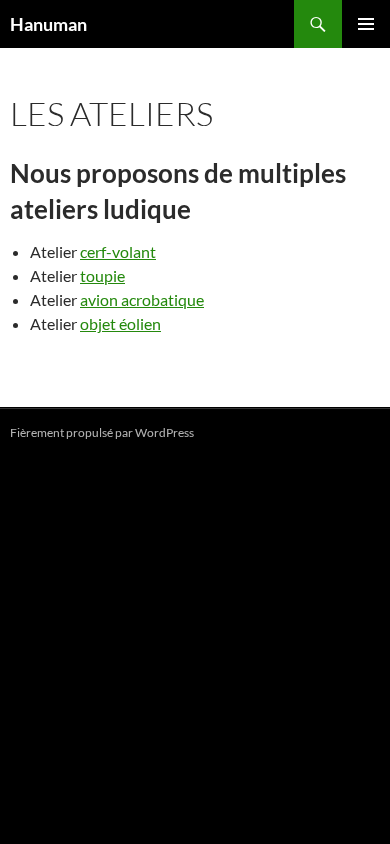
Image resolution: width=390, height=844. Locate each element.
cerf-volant (118, 251)
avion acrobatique (142, 299)
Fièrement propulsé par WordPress (102, 432)
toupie (102, 275)
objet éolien (120, 323)
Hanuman (48, 24)
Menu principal (366, 24)
